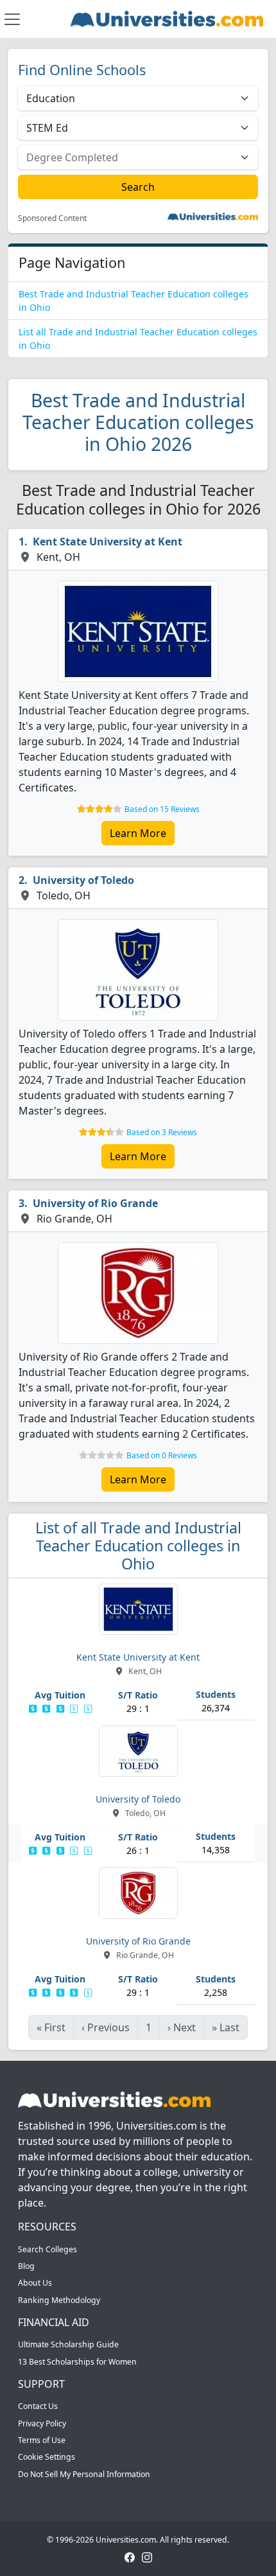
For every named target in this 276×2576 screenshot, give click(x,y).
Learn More (138, 833)
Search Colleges (47, 2249)
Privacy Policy (42, 2423)
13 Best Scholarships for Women (77, 2362)
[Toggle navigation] (12, 19)
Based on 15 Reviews (162, 809)
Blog (26, 2266)
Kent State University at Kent (108, 542)
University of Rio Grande (95, 1203)
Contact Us (38, 2406)
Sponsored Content (52, 218)
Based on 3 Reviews (162, 1132)
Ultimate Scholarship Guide (68, 2344)
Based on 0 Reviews (162, 1455)
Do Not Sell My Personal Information (84, 2474)
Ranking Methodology (59, 2300)
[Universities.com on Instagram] (147, 2556)
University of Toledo (83, 880)
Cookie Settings (47, 2457)
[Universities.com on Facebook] (130, 2556)
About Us (35, 2283)
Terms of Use (42, 2440)
